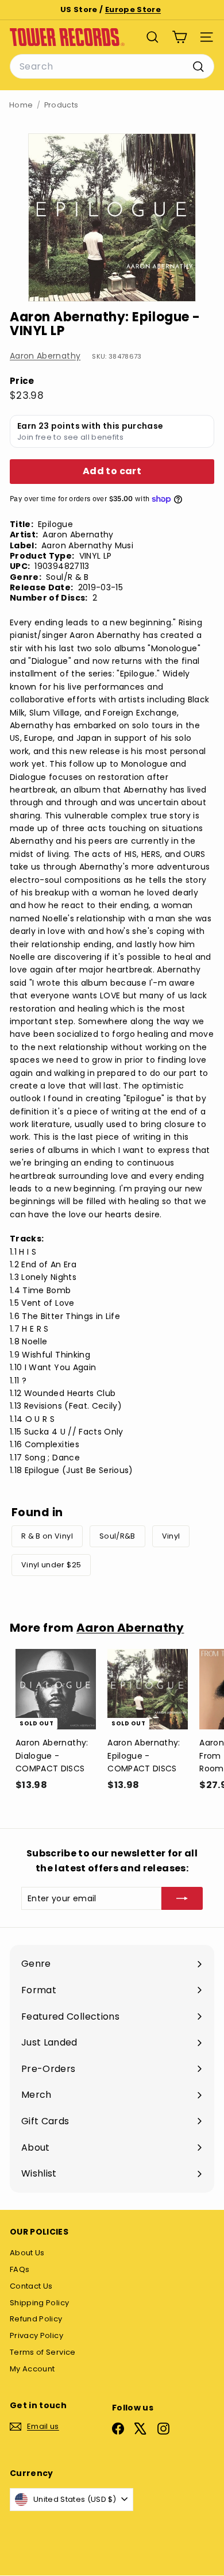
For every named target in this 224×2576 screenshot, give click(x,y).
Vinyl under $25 (51, 1565)
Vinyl (171, 1536)
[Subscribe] (182, 1898)
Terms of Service (43, 2352)
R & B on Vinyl (47, 1536)
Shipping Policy (39, 2303)
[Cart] (179, 37)
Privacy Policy (36, 2335)
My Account (32, 2369)
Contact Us (31, 2286)
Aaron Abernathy (45, 356)
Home (21, 105)
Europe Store (133, 9)
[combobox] (112, 67)
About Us (27, 2253)
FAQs (20, 2269)
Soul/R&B (117, 1536)
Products (61, 105)
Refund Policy (36, 2319)
